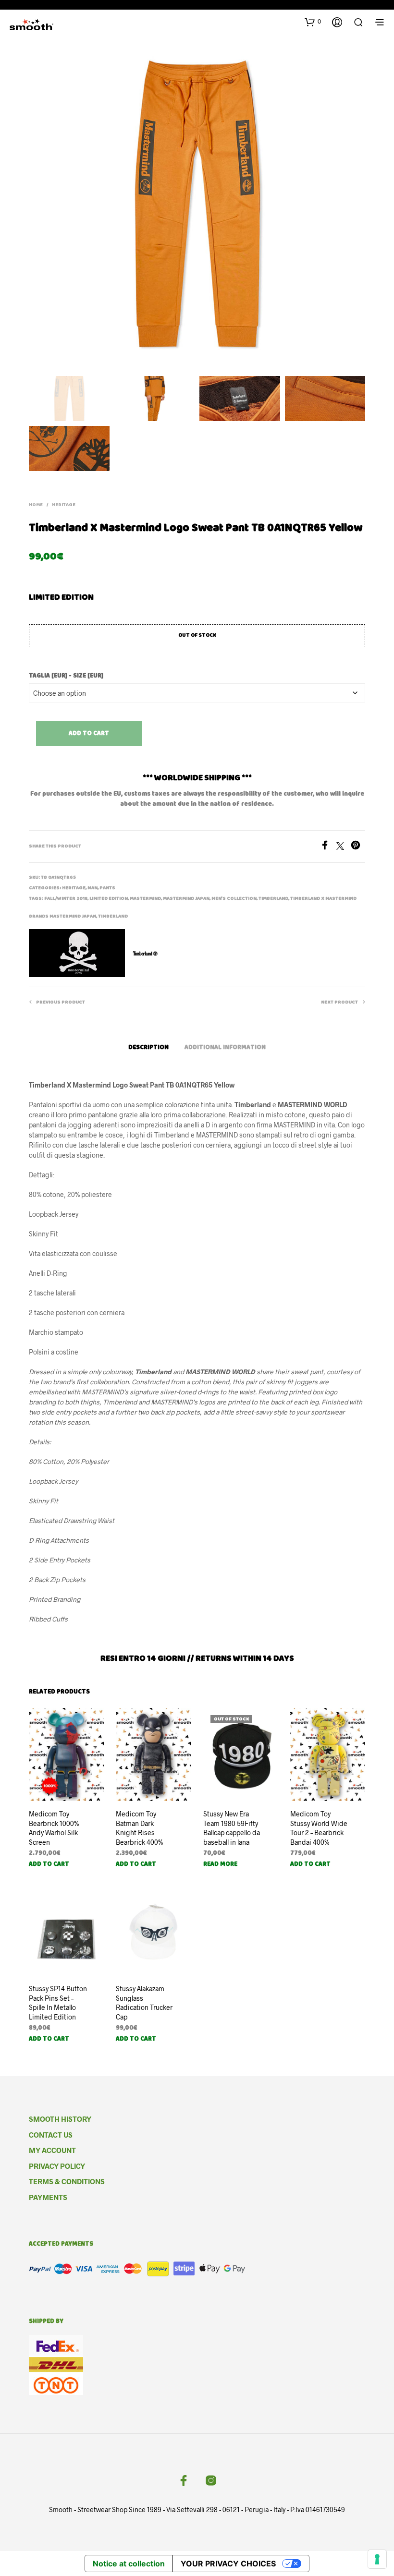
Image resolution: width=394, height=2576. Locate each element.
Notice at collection (129, 2564)
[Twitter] (344, 847)
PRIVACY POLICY (57, 2166)
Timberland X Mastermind (323, 899)
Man (92, 888)
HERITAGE (64, 505)
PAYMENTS (48, 2197)
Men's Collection (234, 899)
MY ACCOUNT (52, 2150)
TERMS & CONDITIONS (67, 2181)
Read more (220, 1865)
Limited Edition (109, 899)
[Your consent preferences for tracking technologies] (377, 2559)
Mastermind (145, 899)
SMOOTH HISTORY (60, 2119)
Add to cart (89, 734)
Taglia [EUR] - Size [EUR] (66, 676)
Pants (107, 888)
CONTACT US (51, 2135)
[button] (313, 22)
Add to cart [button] (49, 1865)
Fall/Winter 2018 (66, 899)
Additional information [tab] (225, 1048)
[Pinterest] (358, 847)
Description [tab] (148, 1048)
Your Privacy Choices (228, 2564)
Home (36, 505)
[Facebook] (328, 847)
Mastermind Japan (186, 899)
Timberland (273, 899)
